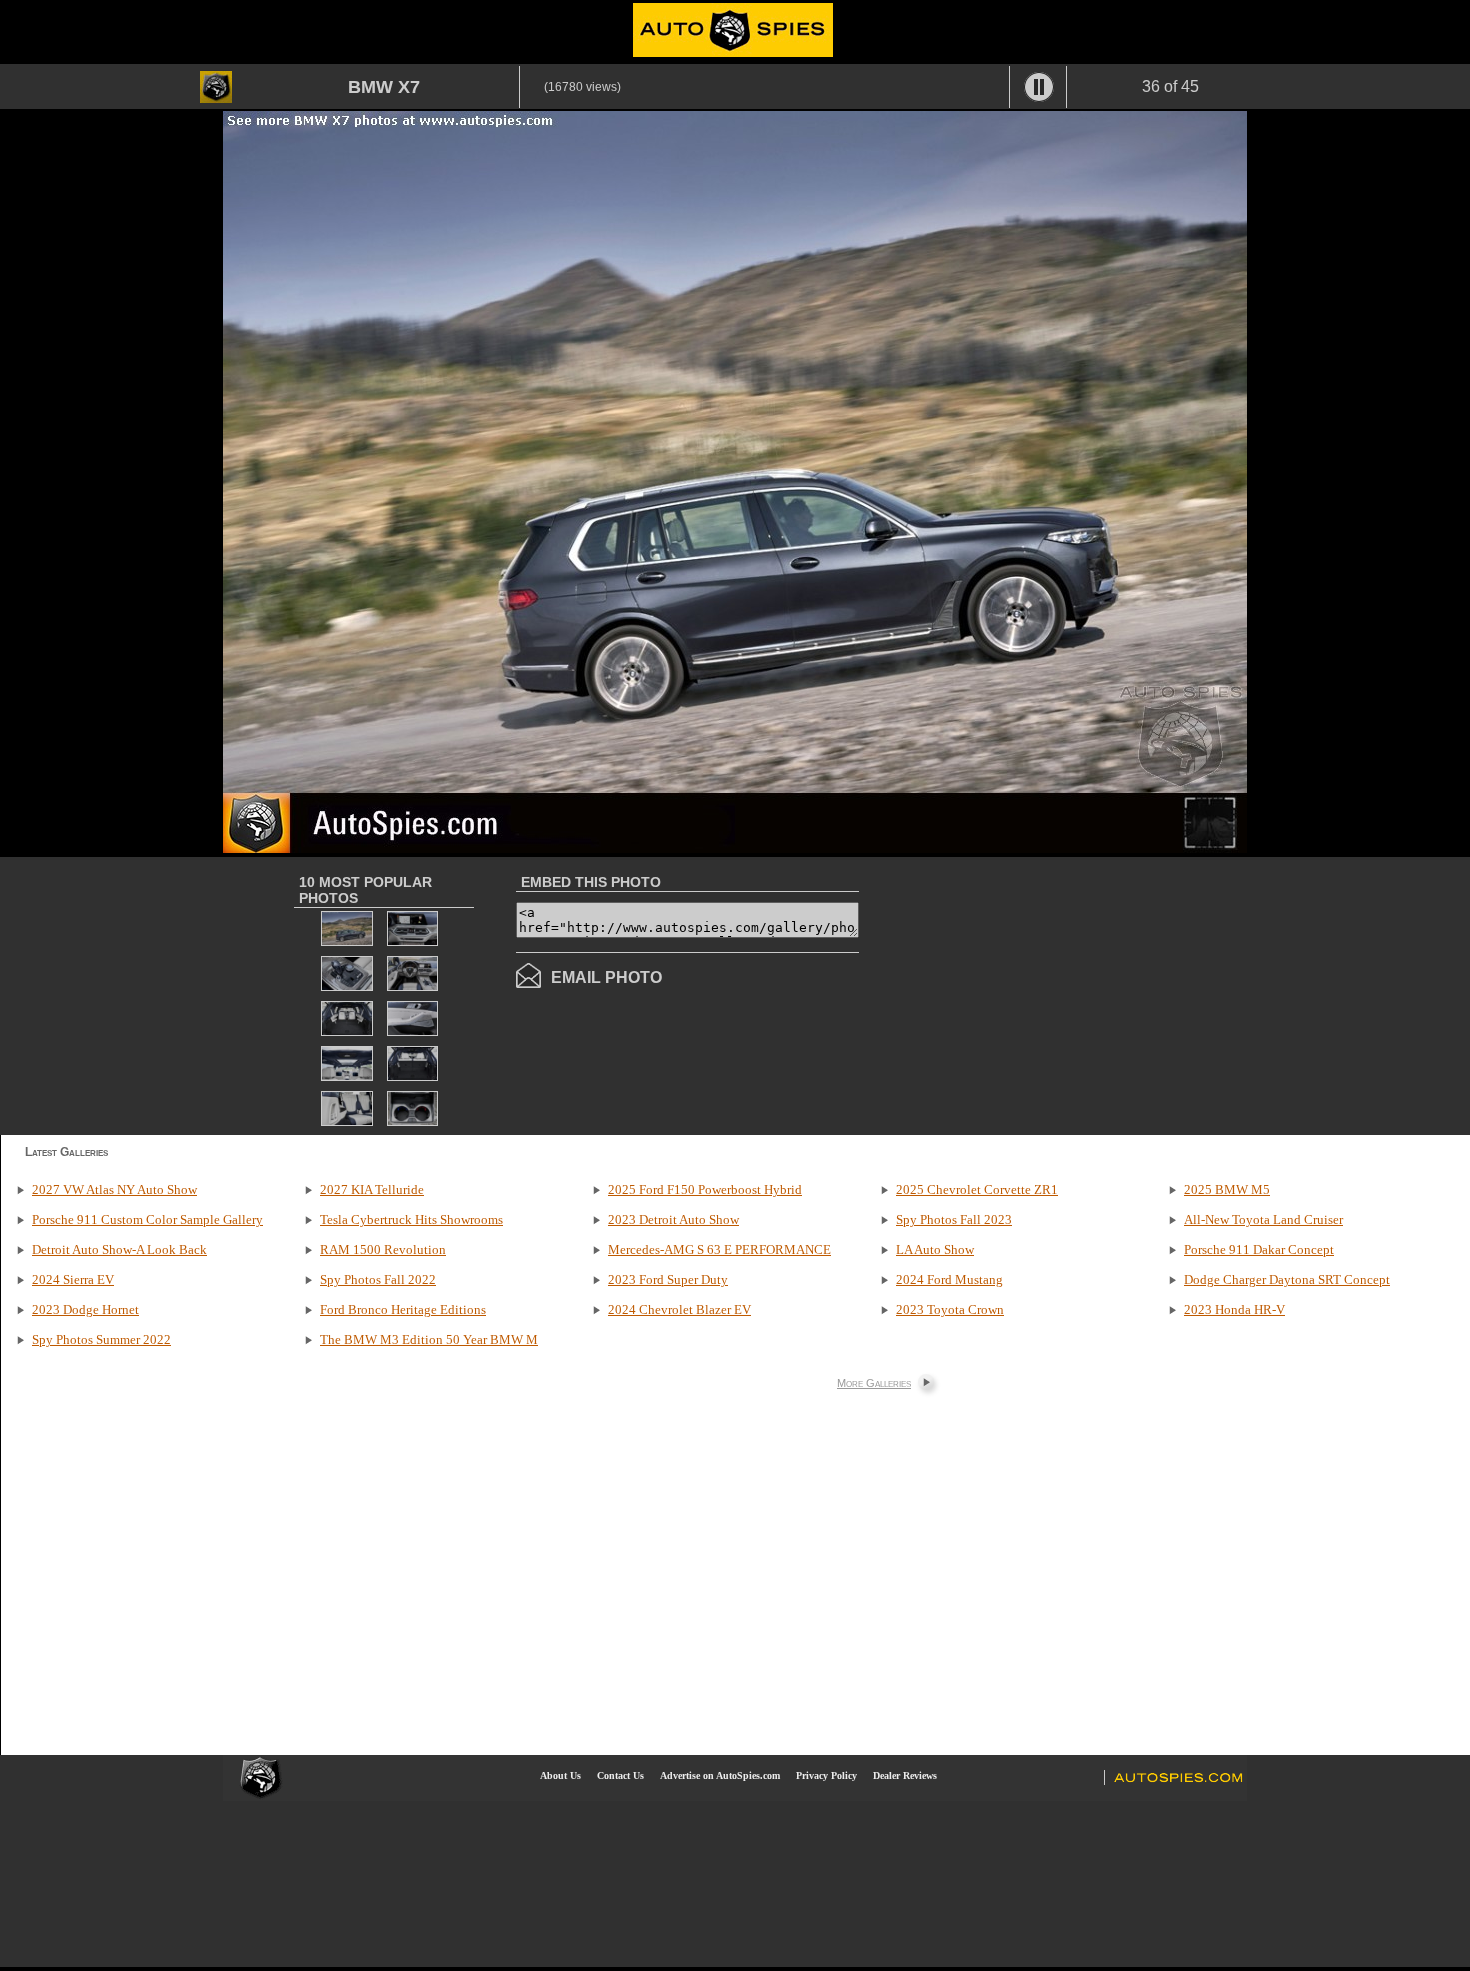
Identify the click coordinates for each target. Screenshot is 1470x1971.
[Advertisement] (1027, 994)
